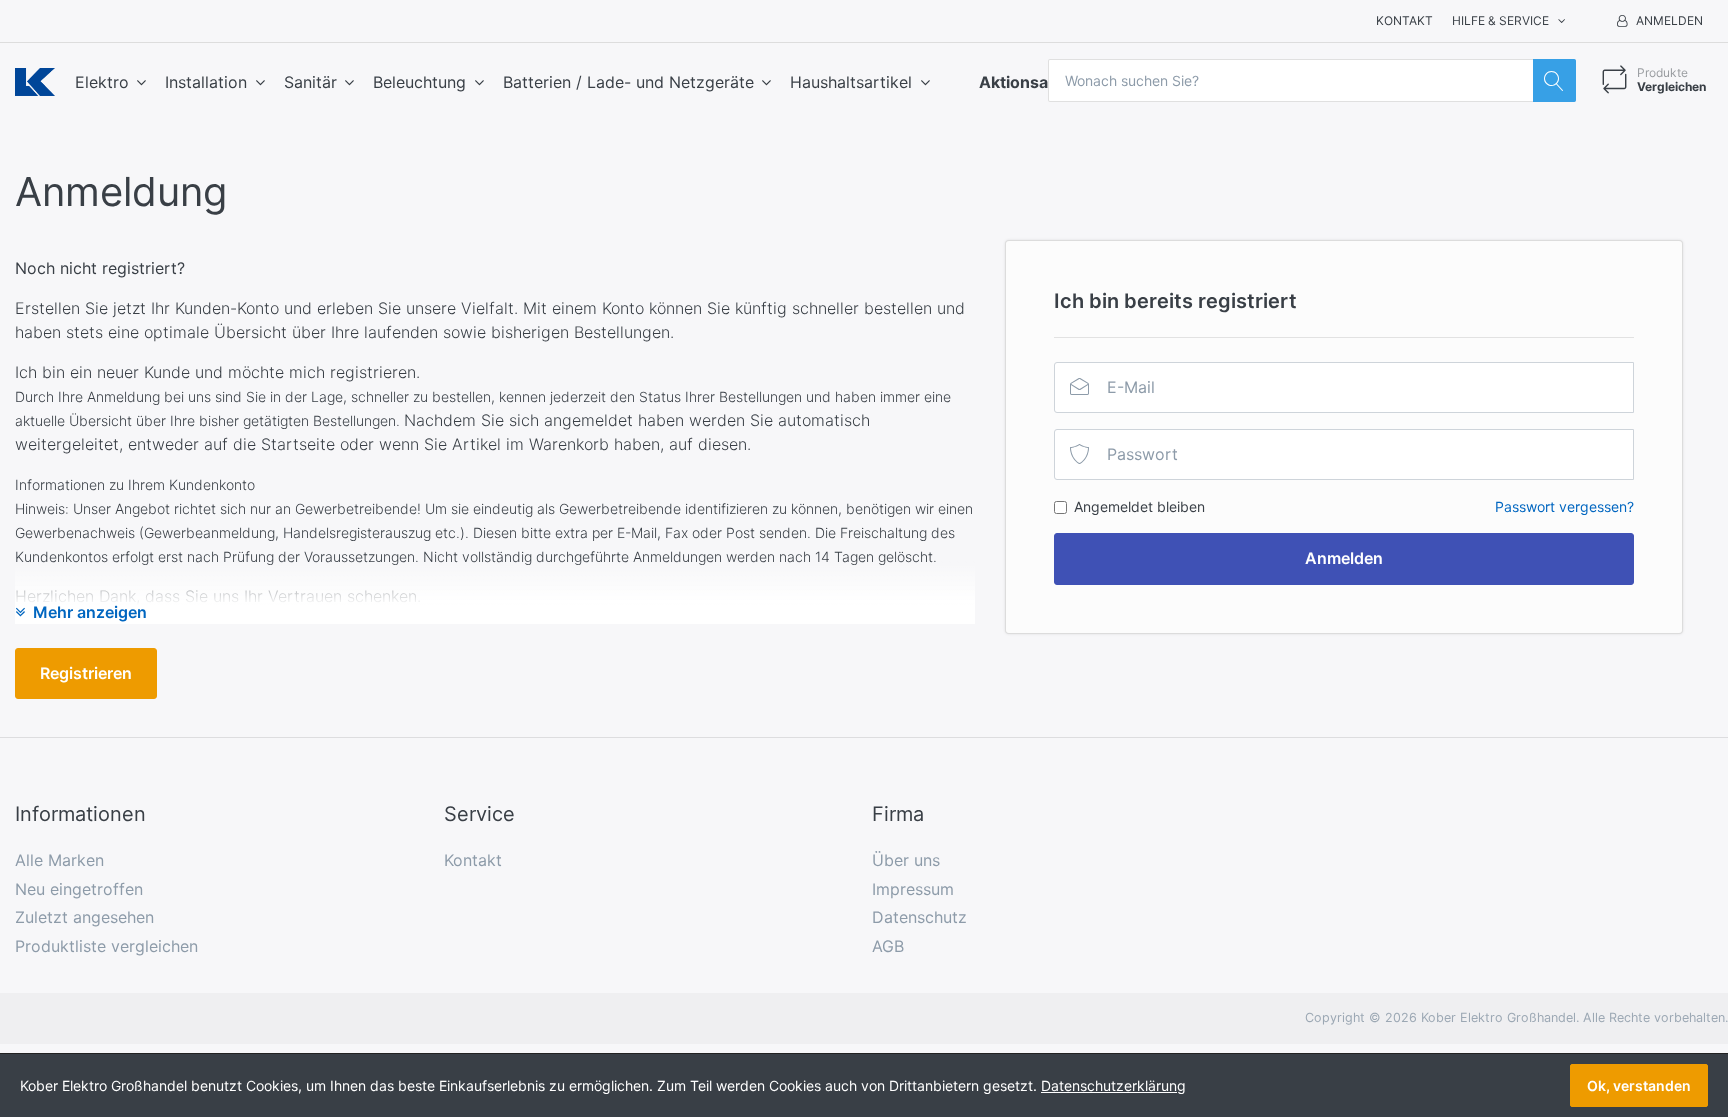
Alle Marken (59, 860)
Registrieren (86, 673)
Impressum (913, 889)
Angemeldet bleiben (1139, 506)
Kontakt (1404, 20)
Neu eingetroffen (79, 889)
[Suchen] (1554, 80)
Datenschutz (919, 917)
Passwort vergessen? (1564, 506)
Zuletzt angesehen (84, 917)
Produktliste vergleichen (106, 946)
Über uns (906, 860)
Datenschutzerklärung (1113, 1085)
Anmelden (1344, 558)
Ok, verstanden (1639, 1085)
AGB (888, 946)
